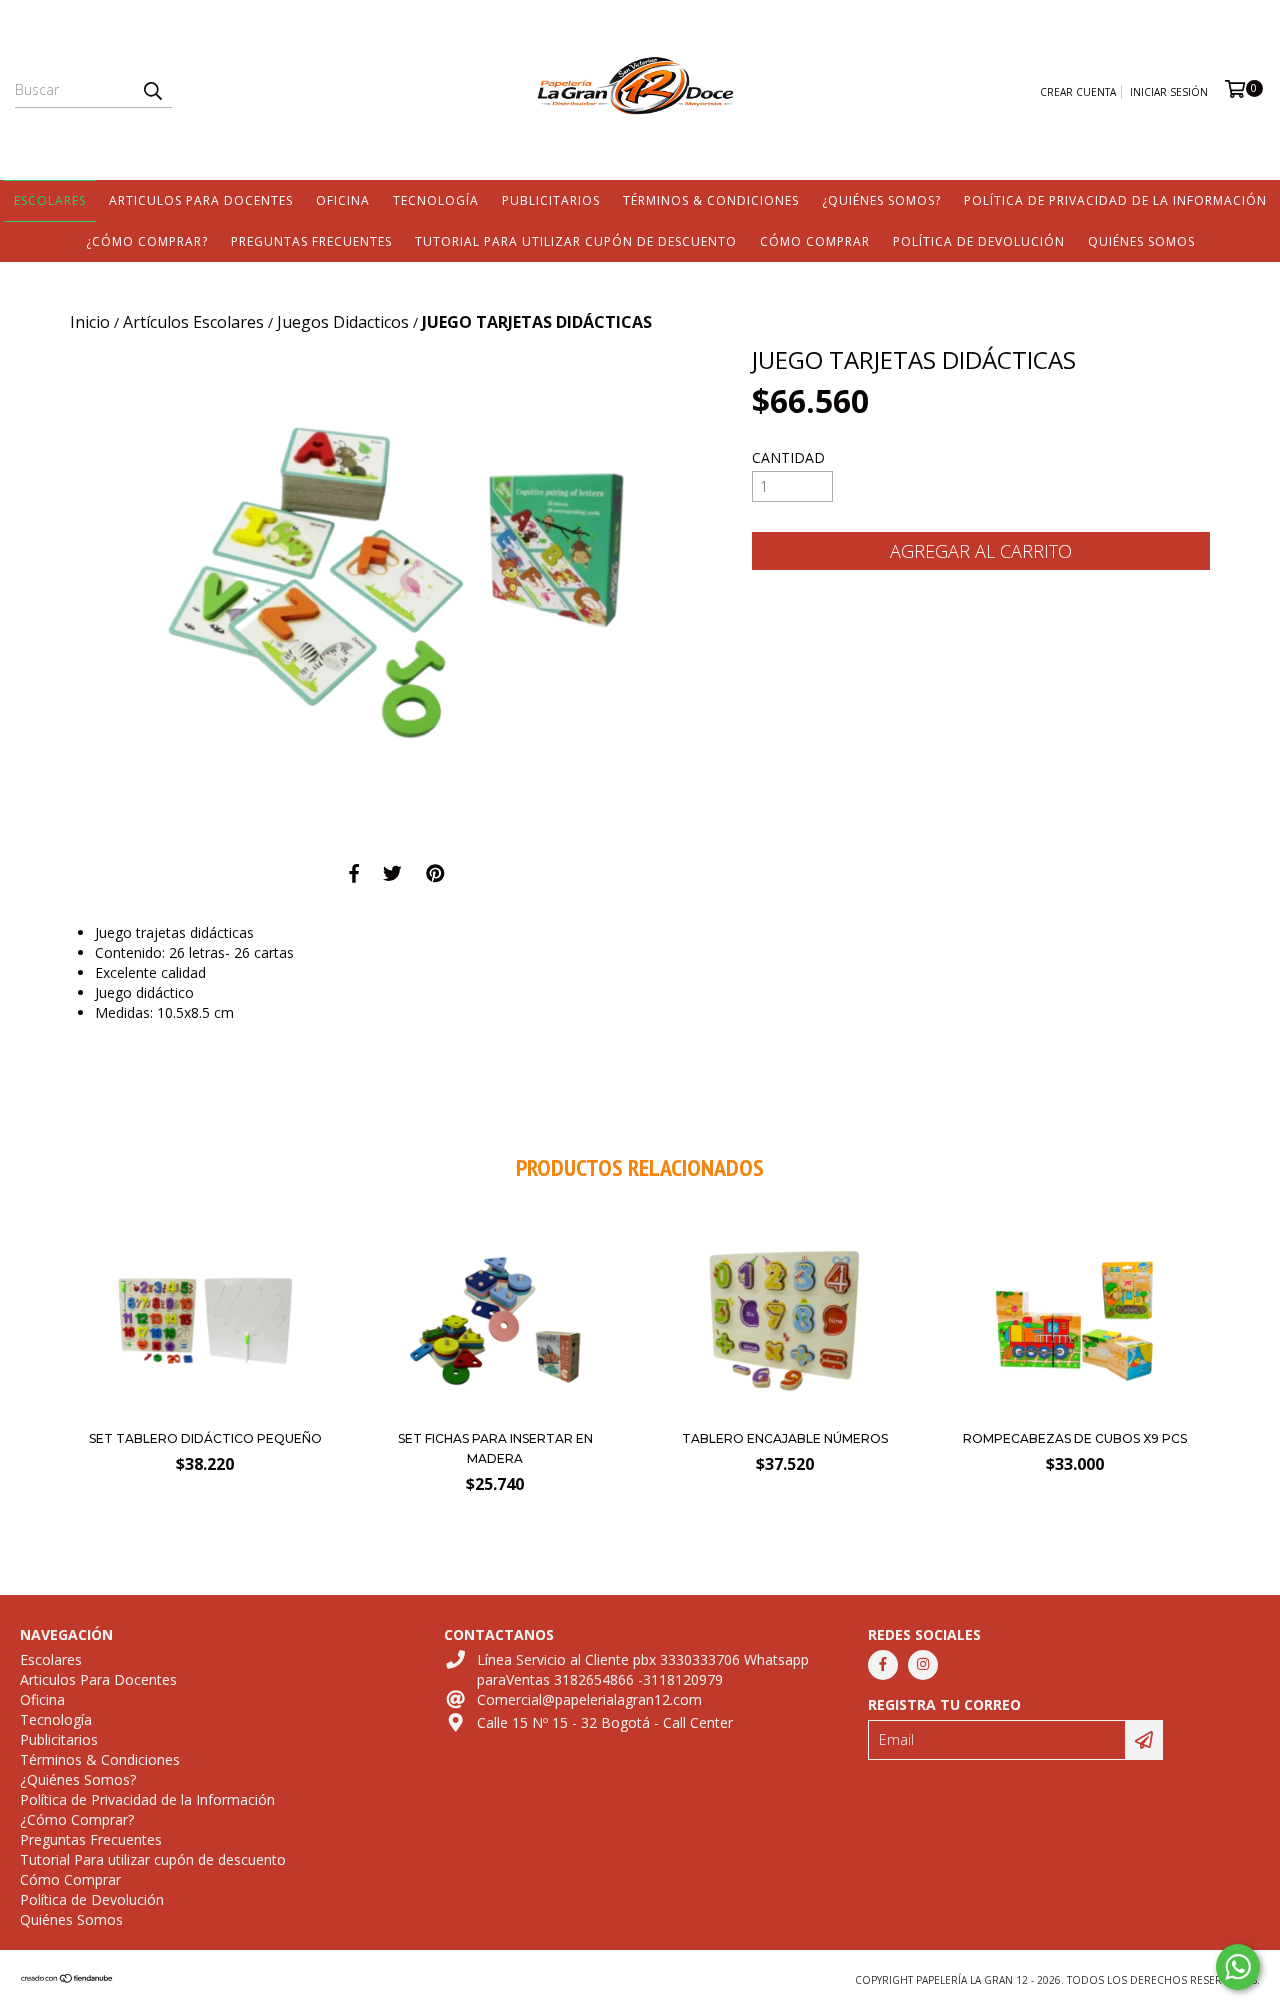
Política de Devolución (979, 241)
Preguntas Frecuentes (311, 241)
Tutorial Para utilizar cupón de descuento (576, 241)
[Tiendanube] (67, 1980)
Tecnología (436, 200)
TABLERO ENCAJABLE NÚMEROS (785, 1438)
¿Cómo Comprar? (147, 241)
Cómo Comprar (815, 241)
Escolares (50, 200)
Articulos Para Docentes (201, 200)
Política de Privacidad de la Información (1115, 200)
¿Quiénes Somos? (881, 200)
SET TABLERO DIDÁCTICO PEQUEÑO (205, 1438)
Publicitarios (551, 200)
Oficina (343, 200)
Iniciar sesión (1169, 92)
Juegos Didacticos (343, 322)
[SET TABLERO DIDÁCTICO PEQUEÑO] (205, 1413)
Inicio (90, 322)
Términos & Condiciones (711, 200)
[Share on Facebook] (354, 873)
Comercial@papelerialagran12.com (589, 1699)
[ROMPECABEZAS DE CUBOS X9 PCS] (1074, 1413)
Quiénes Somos (1141, 241)
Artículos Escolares (193, 322)
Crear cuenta (1078, 92)
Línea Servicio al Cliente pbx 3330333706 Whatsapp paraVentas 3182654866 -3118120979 (643, 1669)
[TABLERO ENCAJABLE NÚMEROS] (784, 1413)
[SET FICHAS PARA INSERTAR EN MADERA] (495, 1413)
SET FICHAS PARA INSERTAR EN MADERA (495, 1448)
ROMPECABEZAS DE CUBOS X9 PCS (1075, 1438)
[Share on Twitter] (392, 873)
